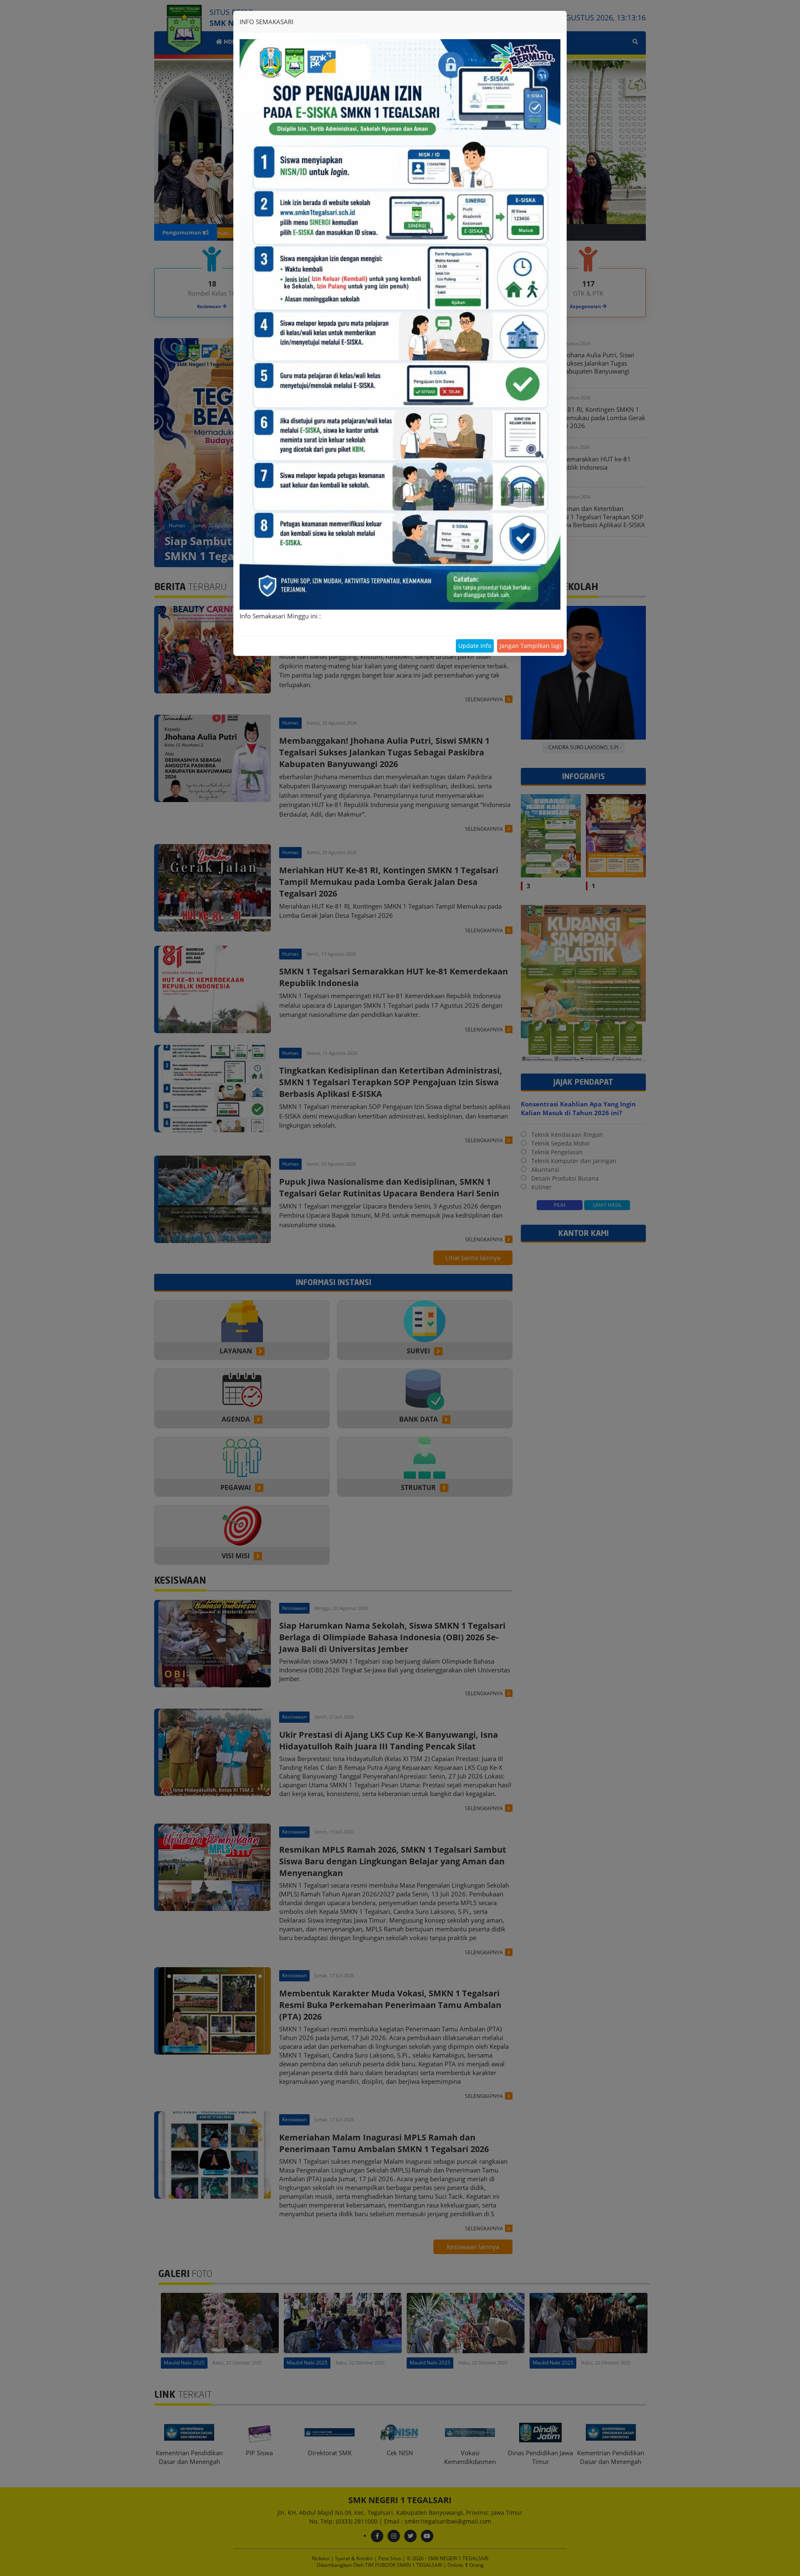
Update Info (475, 646)
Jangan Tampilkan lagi (530, 646)
